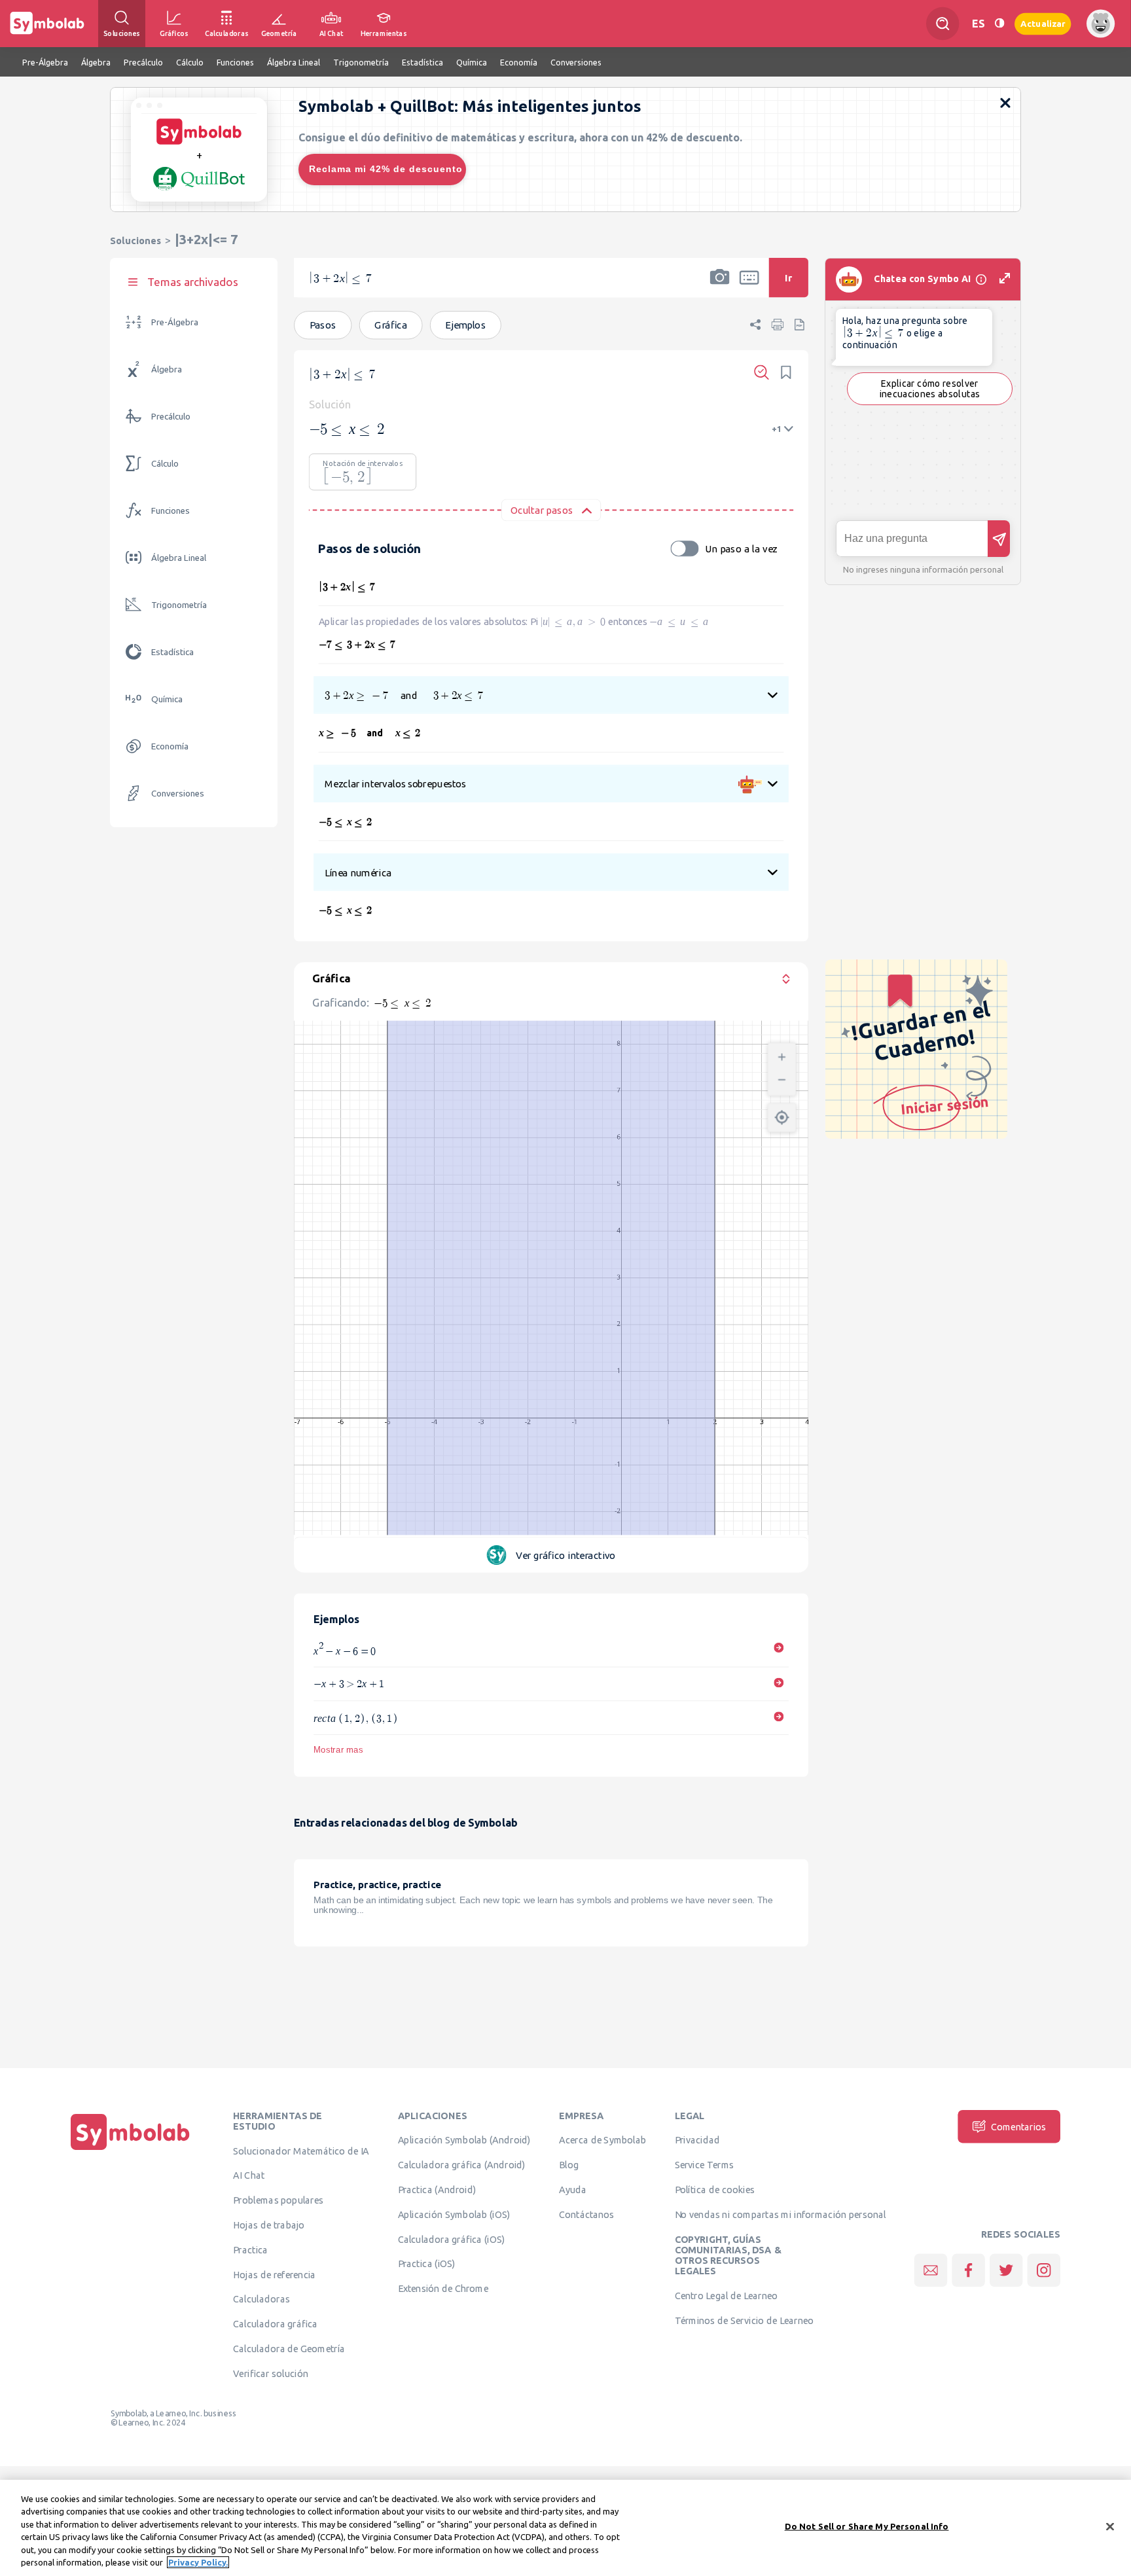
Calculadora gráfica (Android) (462, 2165)
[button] (720, 286)
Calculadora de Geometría (289, 2349)
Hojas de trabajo (269, 2225)
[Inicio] (130, 2151)
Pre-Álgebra (175, 322)
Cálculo (165, 464)
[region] (565, 2528)
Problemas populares (278, 2200)
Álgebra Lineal (179, 558)
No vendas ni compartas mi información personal (781, 2215)
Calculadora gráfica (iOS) (452, 2239)
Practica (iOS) (427, 2264)
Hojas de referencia (274, 2274)
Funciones (171, 511)
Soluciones (135, 241)
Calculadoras (261, 2299)
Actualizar (1043, 23)
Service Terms (705, 2165)
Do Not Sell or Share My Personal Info (867, 2526)
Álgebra (167, 369)
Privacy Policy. (198, 2562)
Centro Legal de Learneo (727, 2296)
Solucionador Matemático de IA (301, 2151)
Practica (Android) (437, 2190)
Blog (569, 2165)
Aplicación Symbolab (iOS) (454, 2215)
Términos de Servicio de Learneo (744, 2321)
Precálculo (171, 417)
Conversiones (178, 794)
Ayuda (573, 2190)
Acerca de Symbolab (602, 2140)
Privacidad (697, 2140)
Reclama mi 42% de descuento (386, 169)
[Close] (1110, 2527)
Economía (170, 746)
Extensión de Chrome (443, 2289)
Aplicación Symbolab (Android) (464, 2140)
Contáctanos (587, 2215)
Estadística (172, 652)
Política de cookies (715, 2190)
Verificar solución (270, 2374)
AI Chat (249, 2175)
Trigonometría (179, 605)
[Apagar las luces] (999, 23)
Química (167, 699)
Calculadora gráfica (275, 2324)
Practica (250, 2250)
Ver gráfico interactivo (565, 1555)
